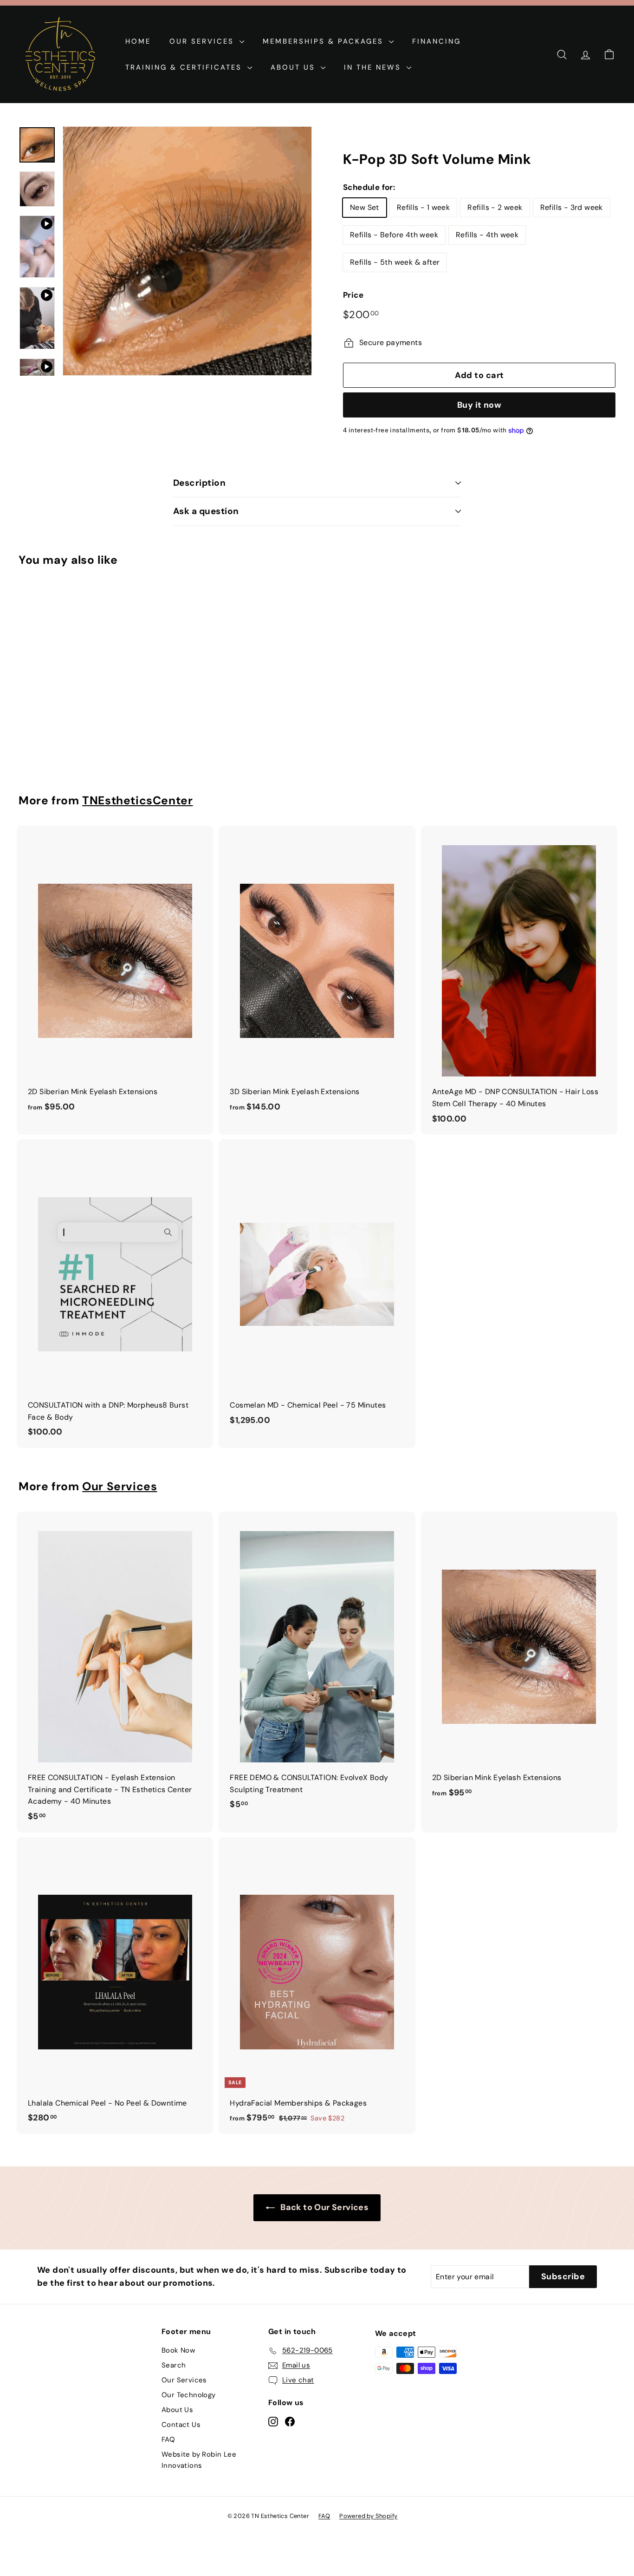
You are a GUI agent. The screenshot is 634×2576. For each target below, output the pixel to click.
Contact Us (181, 2425)
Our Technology (189, 2395)
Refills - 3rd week (572, 207)
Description (199, 483)
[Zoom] (187, 251)
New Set (365, 207)
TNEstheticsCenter (137, 801)
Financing (437, 41)
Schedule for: (369, 187)
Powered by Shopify (368, 2516)
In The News (374, 67)
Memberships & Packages (325, 41)
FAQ (168, 2439)
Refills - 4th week (487, 235)
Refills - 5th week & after (395, 262)
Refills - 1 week (423, 207)
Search (174, 2365)
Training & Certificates (185, 67)
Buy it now (479, 405)
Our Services (203, 41)
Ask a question (206, 511)
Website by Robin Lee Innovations (199, 2460)
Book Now (178, 2350)
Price (353, 295)
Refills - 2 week (495, 207)
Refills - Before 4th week (394, 235)
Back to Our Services (324, 2207)
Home (138, 41)
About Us (294, 67)
